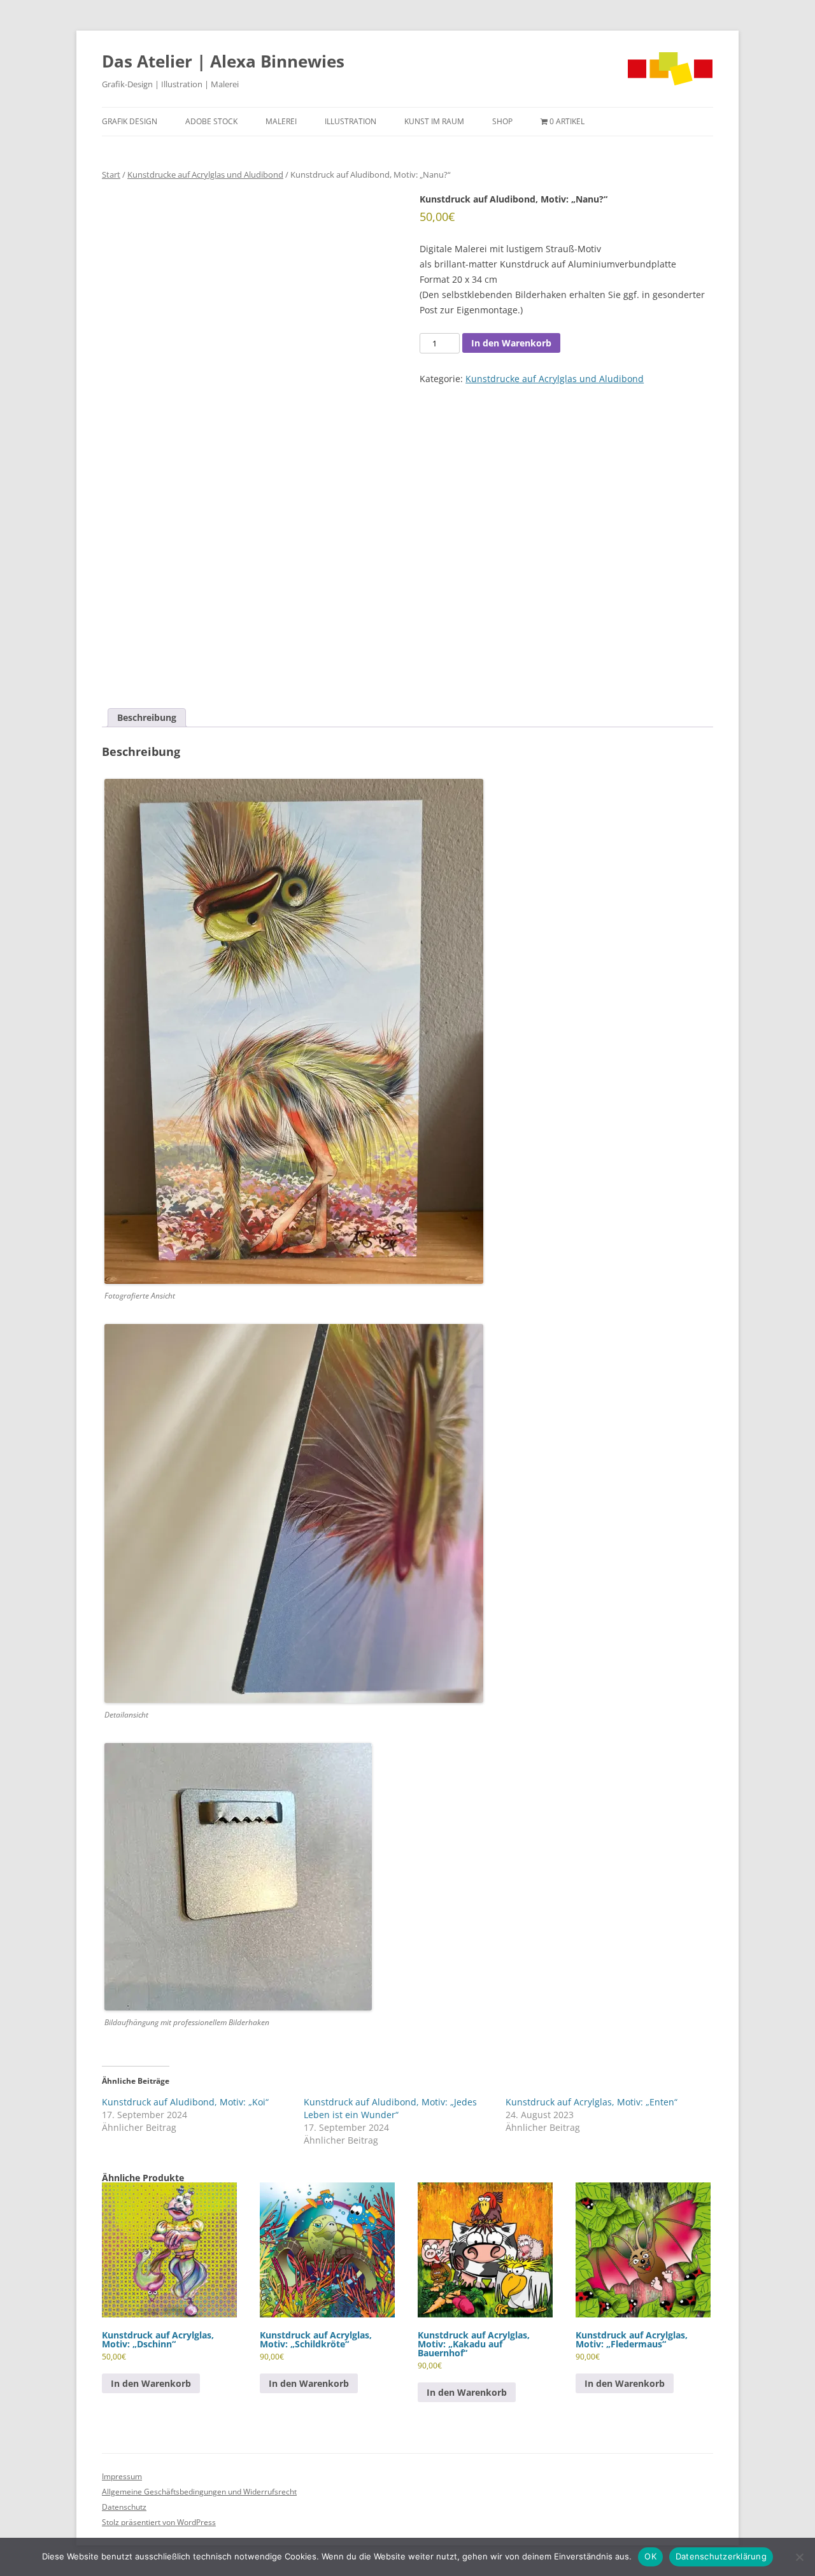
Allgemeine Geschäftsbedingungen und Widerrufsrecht (199, 2492)
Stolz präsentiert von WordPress (159, 2522)
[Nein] (799, 2557)
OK (650, 2556)
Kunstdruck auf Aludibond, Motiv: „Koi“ (185, 2102)
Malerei (281, 121)
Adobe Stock (211, 121)
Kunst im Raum (434, 121)
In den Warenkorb (511, 343)
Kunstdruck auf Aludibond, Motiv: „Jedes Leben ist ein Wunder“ (390, 2108)
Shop (502, 121)
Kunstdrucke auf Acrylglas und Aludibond (205, 174)
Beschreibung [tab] (147, 717)
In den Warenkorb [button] (151, 2383)
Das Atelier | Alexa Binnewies (223, 61)
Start (111, 174)
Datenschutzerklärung (721, 2556)
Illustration (351, 121)
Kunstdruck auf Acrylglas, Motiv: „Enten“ (592, 2102)
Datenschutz (124, 2507)
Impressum (122, 2476)
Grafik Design (130, 121)
